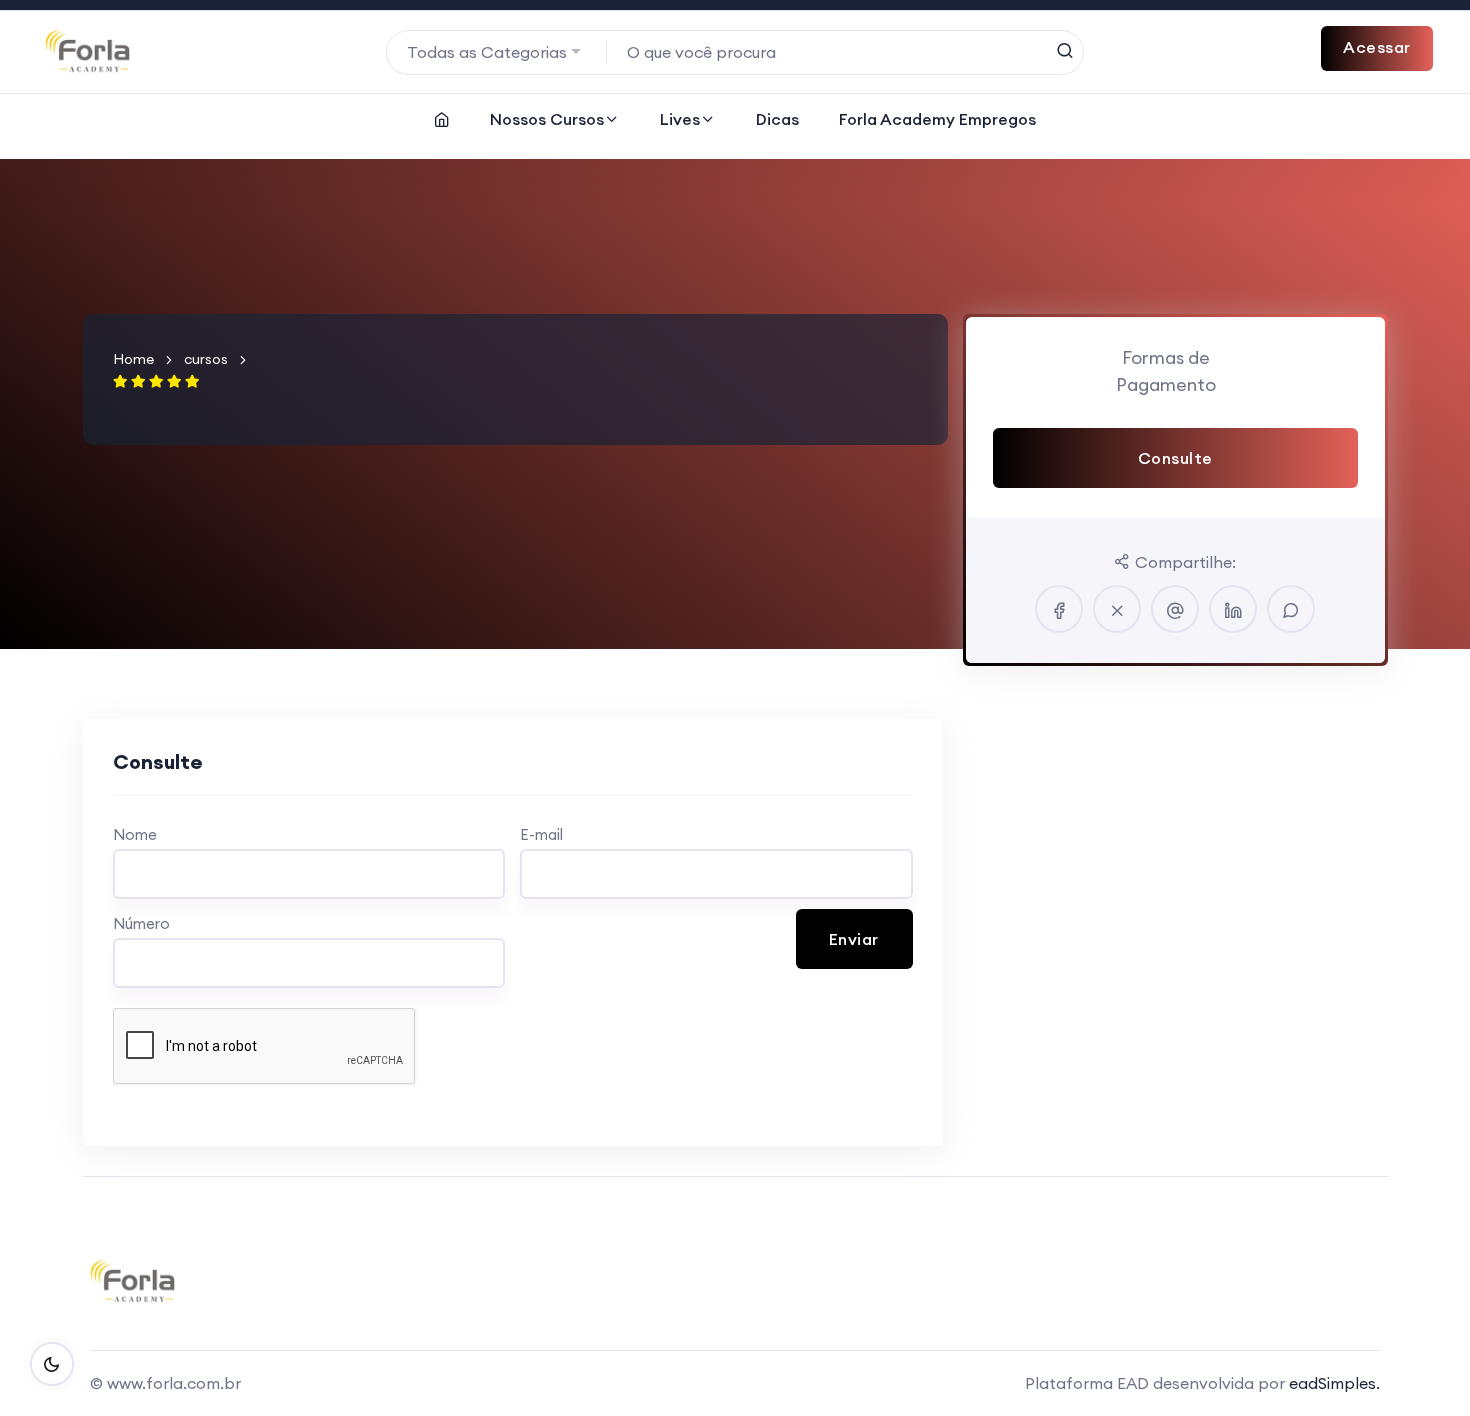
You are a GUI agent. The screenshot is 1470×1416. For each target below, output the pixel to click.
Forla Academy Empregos (937, 119)
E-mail (541, 834)
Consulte (1175, 458)
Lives (680, 119)
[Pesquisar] (1064, 51)
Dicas (777, 119)
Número (141, 923)
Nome (135, 834)
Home (133, 359)
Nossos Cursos (547, 119)
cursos (206, 359)
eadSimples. (1334, 1383)
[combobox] (497, 52)
